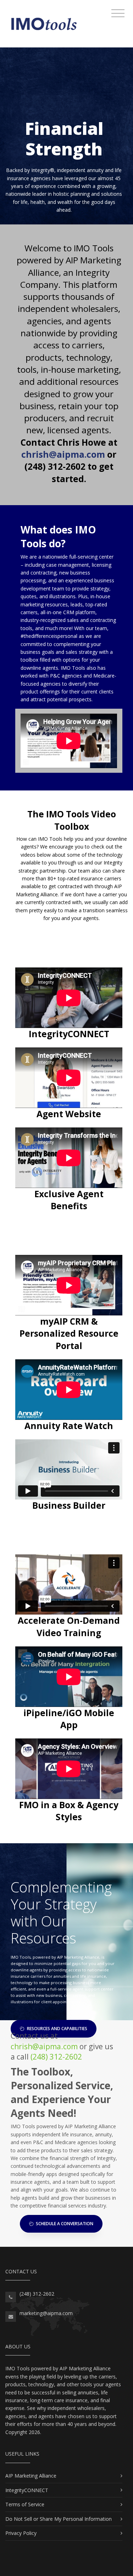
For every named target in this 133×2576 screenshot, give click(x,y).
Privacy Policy (21, 2533)
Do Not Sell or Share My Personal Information (59, 2519)
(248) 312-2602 (56, 2057)
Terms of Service (25, 2504)
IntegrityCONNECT (27, 2490)
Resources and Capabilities (57, 2029)
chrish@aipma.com (44, 2046)
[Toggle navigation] (118, 13)
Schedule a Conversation (64, 2224)
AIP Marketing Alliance (31, 2476)
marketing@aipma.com (46, 2313)
